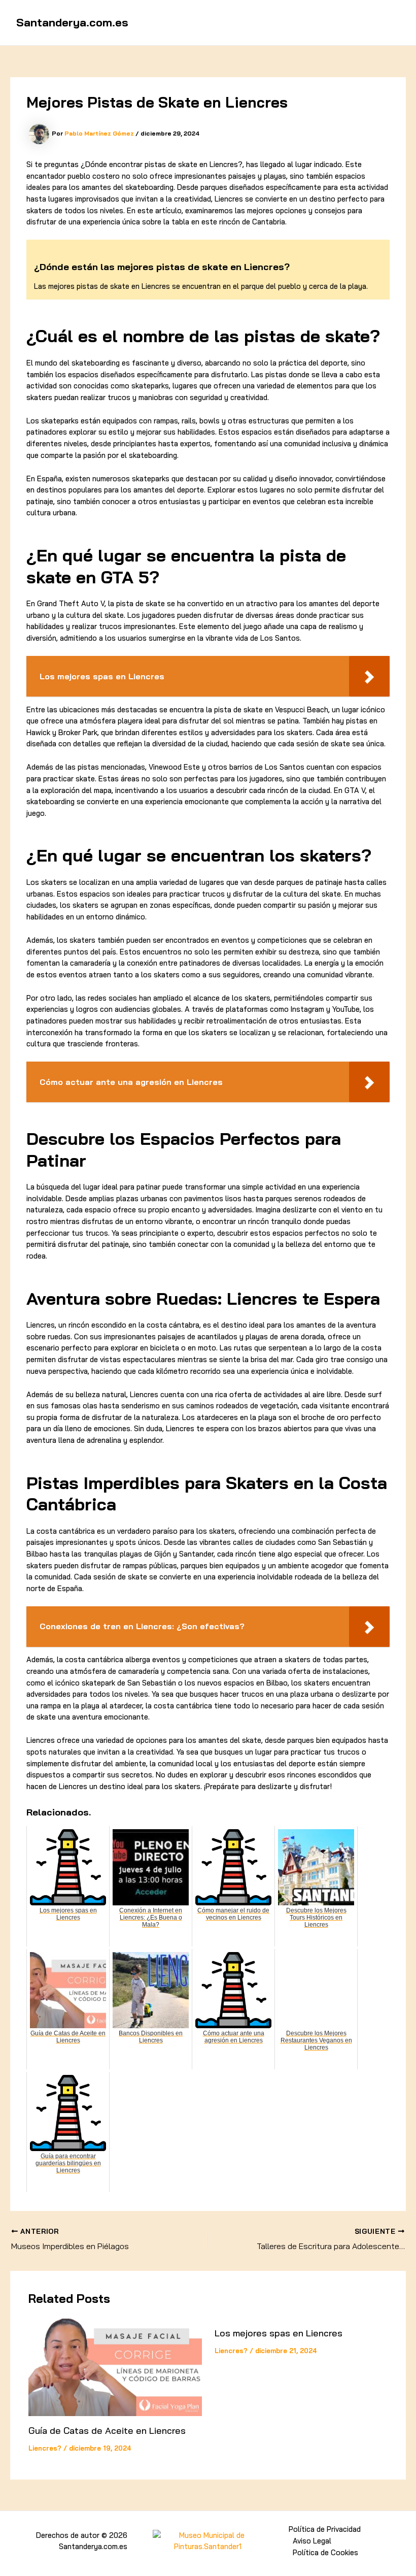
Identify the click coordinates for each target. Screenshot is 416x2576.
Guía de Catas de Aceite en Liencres (107, 2431)
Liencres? (45, 2448)
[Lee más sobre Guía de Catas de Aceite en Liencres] (115, 2367)
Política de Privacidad (325, 2529)
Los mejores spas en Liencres (279, 2333)
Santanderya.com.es (72, 22)
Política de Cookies (325, 2552)
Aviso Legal (312, 2541)
